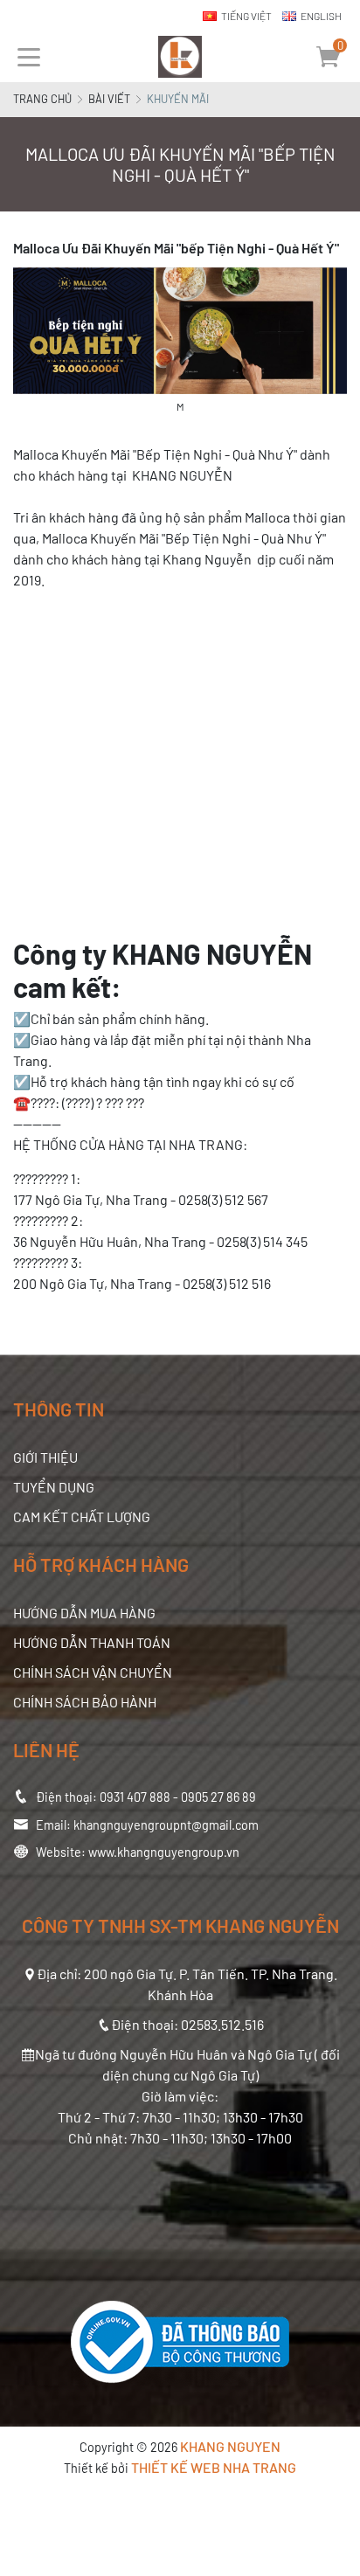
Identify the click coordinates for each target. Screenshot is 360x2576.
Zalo (347, 786)
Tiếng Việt (246, 16)
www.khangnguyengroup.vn (164, 1852)
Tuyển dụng (54, 1487)
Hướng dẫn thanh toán (92, 1642)
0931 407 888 (135, 1797)
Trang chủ (42, 99)
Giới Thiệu (45, 1457)
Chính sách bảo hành (85, 1702)
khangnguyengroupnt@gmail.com (166, 1825)
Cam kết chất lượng (82, 1517)
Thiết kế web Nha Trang (214, 2467)
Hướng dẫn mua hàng (84, 1613)
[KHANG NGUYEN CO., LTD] (180, 57)
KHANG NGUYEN (230, 2446)
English (321, 16)
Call (347, 816)
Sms (347, 847)
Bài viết (109, 99)
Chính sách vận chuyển (93, 1672)
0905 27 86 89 (218, 1797)
